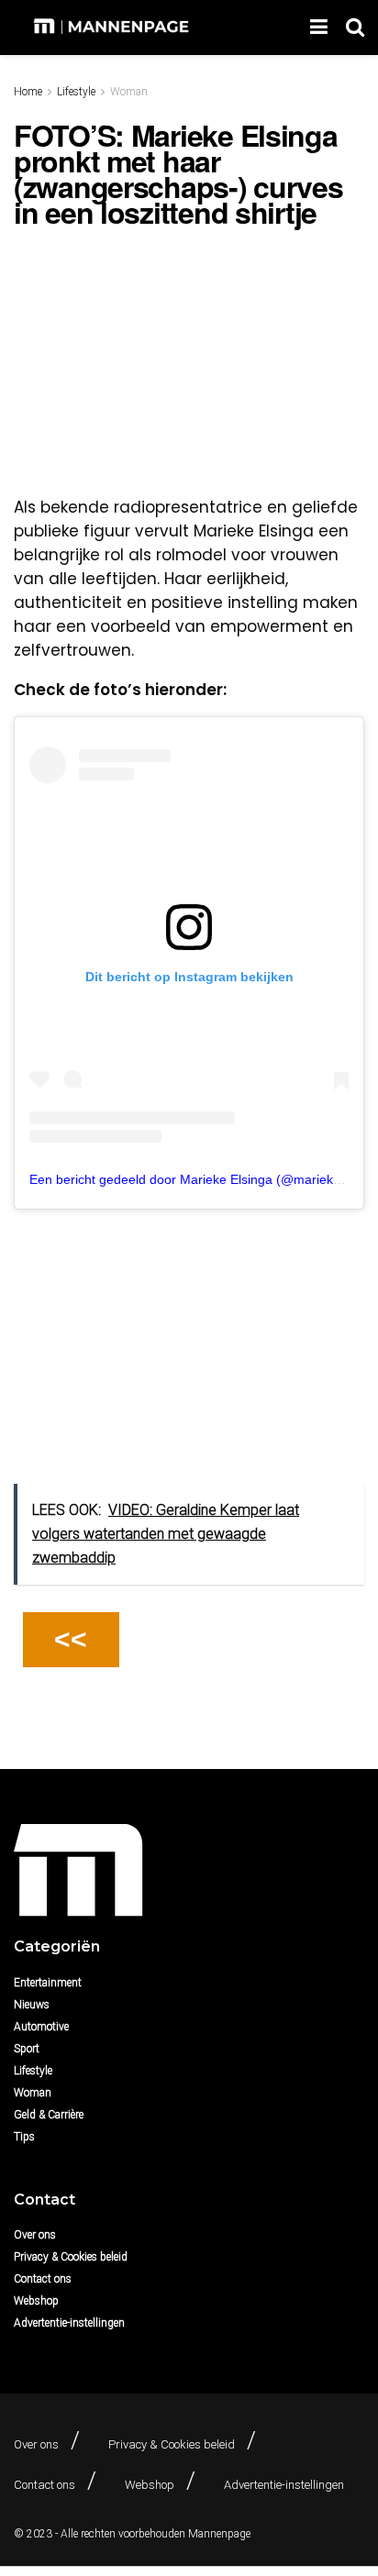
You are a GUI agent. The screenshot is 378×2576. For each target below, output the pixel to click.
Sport (27, 2049)
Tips (24, 2137)
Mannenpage (219, 2534)
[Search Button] (355, 28)
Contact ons (43, 2279)
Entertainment (48, 1983)
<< (71, 1639)
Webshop (36, 2301)
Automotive (41, 2027)
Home (28, 92)
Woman (129, 92)
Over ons (35, 2235)
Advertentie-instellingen (69, 2323)
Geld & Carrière (49, 2115)
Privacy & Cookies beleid (71, 2257)
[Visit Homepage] (113, 28)
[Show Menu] (319, 28)
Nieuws (32, 2005)
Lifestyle (76, 92)
